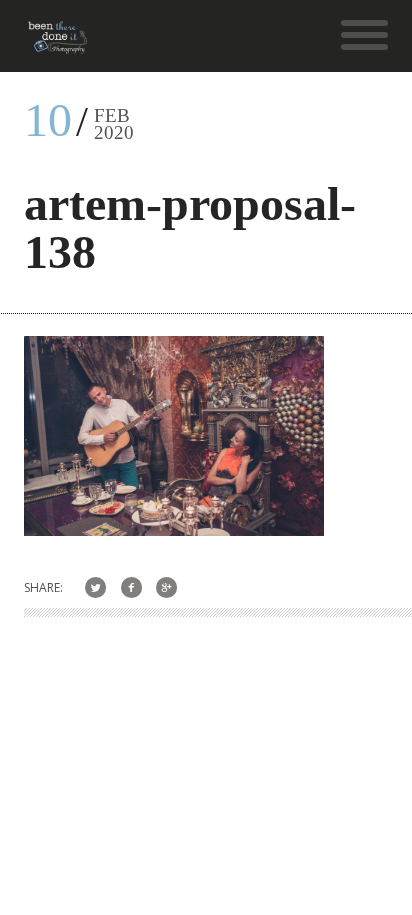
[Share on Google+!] (167, 587)
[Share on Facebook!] (131, 587)
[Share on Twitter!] (95, 587)
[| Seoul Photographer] (57, 44)
